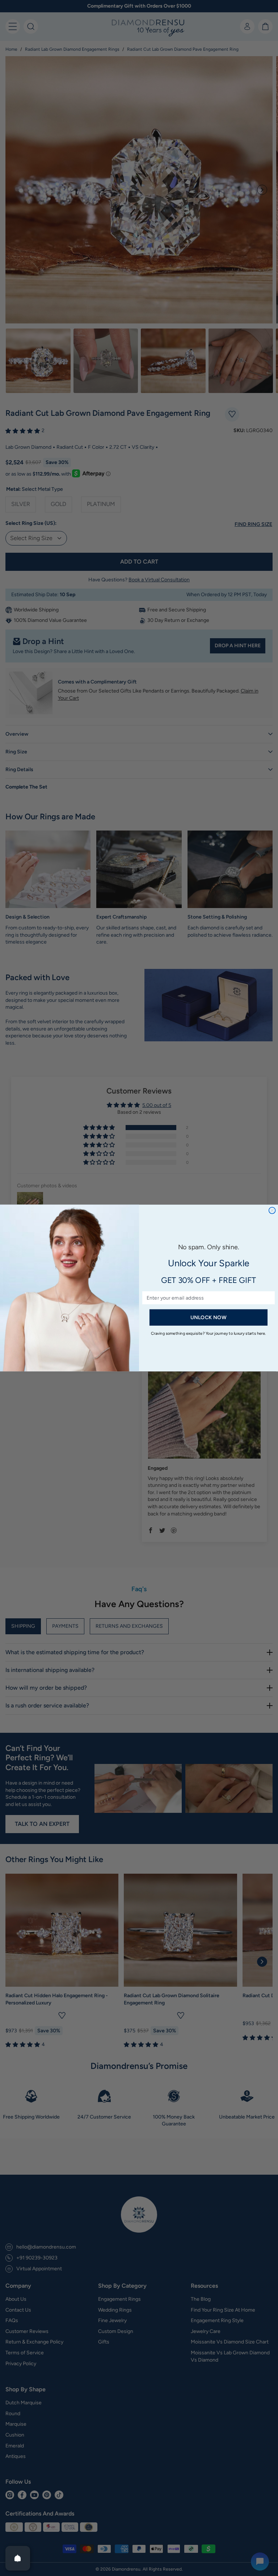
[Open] (18, 2558)
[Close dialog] (272, 1210)
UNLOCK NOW (208, 1317)
